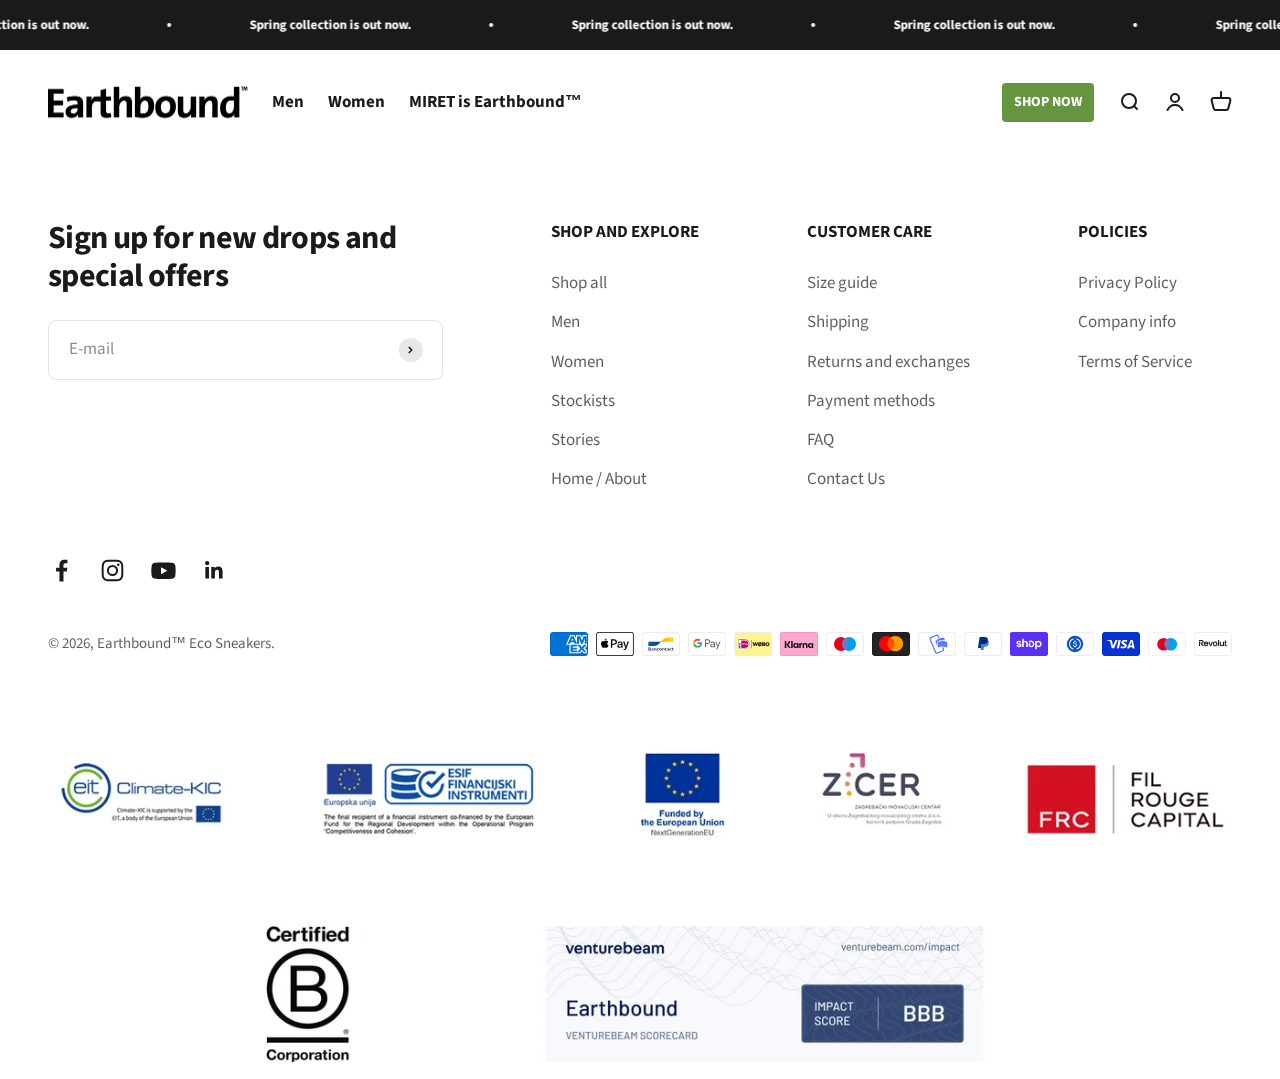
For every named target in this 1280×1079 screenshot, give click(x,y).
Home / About (599, 479)
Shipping (838, 322)
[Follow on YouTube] (163, 570)
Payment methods (871, 401)
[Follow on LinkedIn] (214, 570)
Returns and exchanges (888, 362)
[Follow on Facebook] (61, 570)
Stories (575, 440)
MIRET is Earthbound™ (495, 102)
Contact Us (846, 479)
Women (356, 102)
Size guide (842, 283)
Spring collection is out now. (306, 25)
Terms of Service (1135, 362)
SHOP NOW (1048, 102)
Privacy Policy (1127, 283)
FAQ (820, 440)
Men (288, 102)
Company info (1127, 322)
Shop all (579, 283)
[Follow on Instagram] (112, 570)
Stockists (583, 401)
